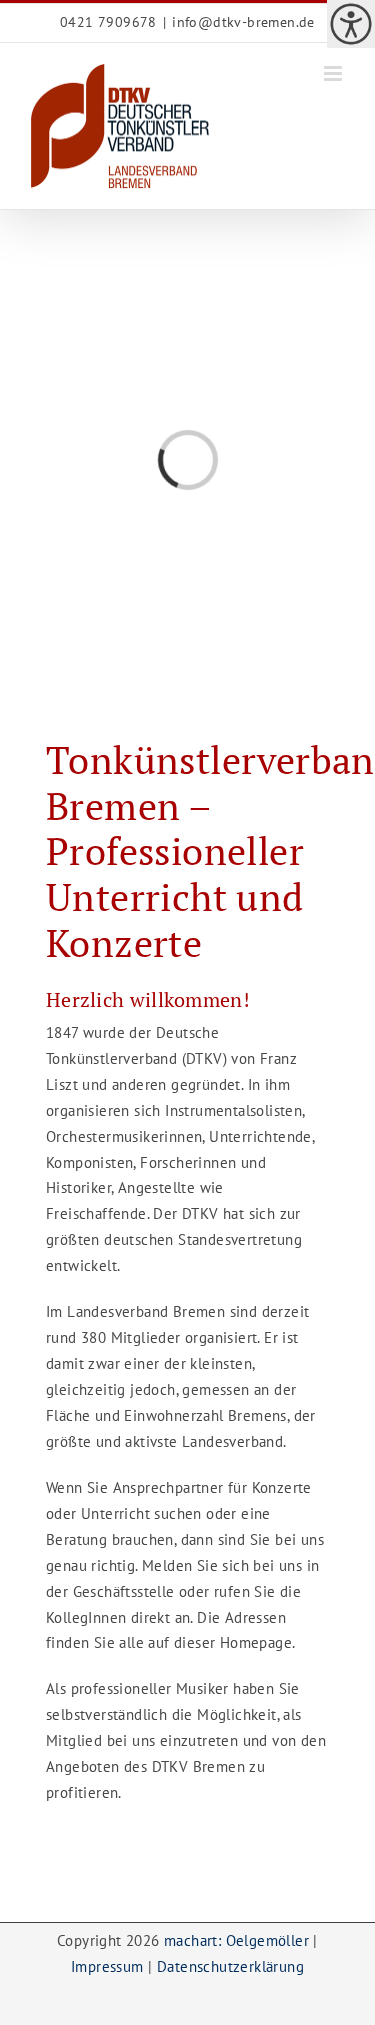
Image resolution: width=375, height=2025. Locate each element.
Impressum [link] (107, 1966)
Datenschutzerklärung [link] (230, 1966)
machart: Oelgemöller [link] (236, 1940)
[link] (351, 24)
